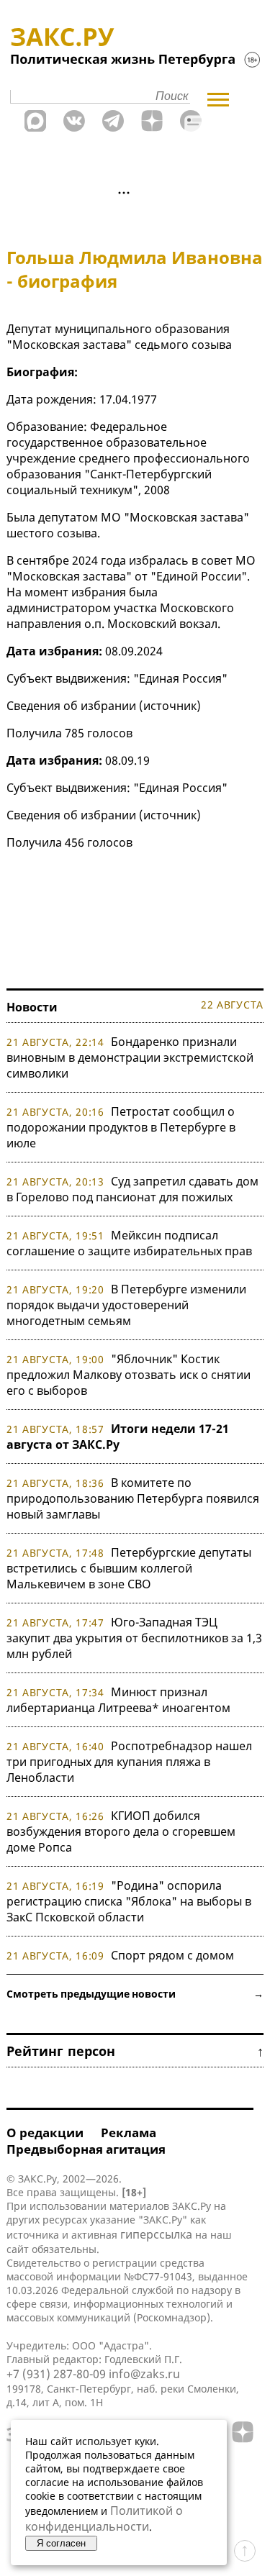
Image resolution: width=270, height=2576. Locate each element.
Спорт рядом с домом (172, 1955)
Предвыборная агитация (86, 2149)
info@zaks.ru (144, 2374)
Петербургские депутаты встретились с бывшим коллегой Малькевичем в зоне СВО (129, 1568)
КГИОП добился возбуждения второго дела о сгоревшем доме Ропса (121, 1831)
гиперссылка (156, 2234)
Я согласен (61, 2543)
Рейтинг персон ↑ (135, 2051)
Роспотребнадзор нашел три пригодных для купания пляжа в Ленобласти (129, 1762)
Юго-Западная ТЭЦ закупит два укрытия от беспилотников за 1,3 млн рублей (134, 1638)
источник (170, 706)
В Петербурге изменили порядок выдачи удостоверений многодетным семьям (126, 1305)
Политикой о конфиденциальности (104, 2518)
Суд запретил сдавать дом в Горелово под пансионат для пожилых (132, 1189)
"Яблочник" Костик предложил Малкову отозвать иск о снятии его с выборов (129, 1375)
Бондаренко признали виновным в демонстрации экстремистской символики (130, 1057)
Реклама (129, 2133)
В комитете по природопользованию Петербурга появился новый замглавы (133, 1498)
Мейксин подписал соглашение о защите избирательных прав (129, 1243)
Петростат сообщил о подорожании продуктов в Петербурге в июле (121, 1127)
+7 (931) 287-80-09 (56, 2374)
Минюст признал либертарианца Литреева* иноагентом (118, 1700)
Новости (32, 1007)
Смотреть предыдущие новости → (135, 1994)
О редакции (45, 2133)
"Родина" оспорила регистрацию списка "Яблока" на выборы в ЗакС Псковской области (129, 1901)
